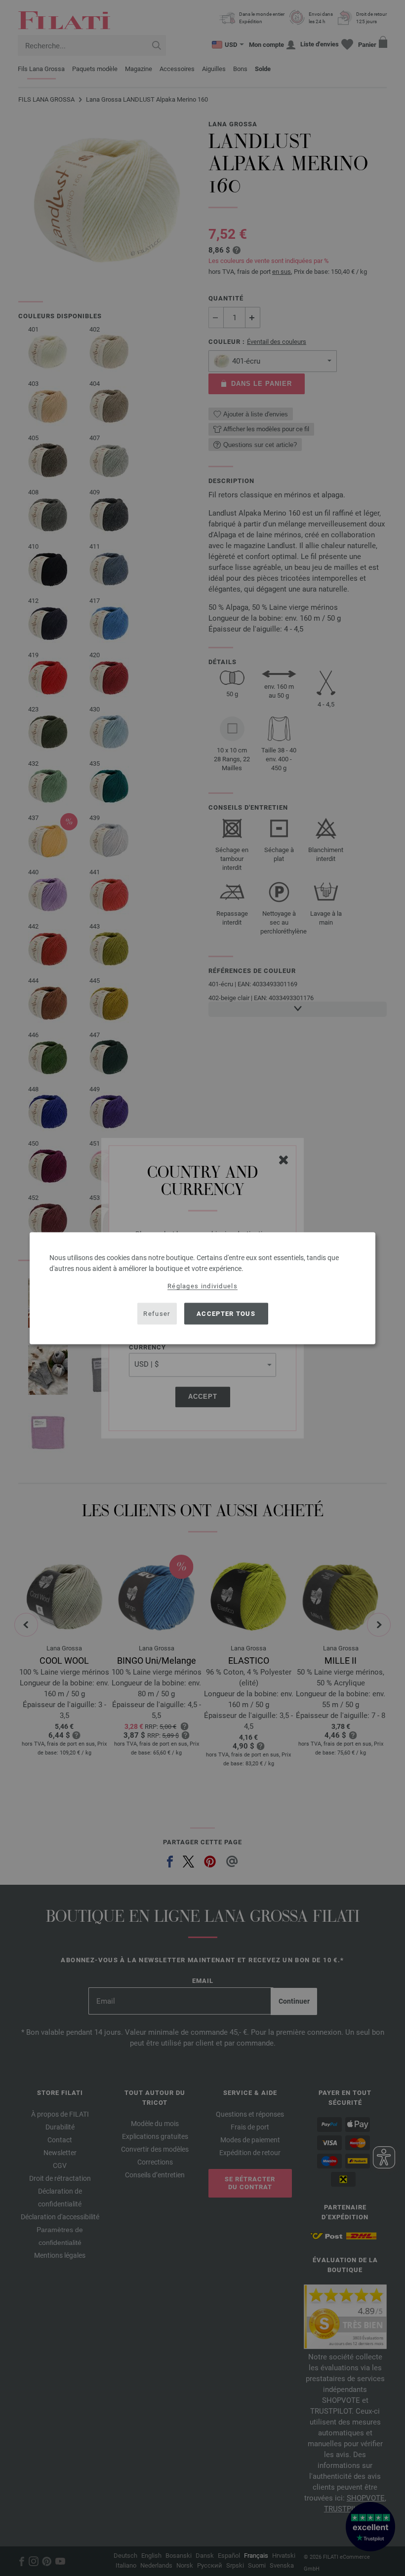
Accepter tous (226, 1314)
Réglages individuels (202, 1286)
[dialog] (202, 1288)
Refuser (157, 1314)
